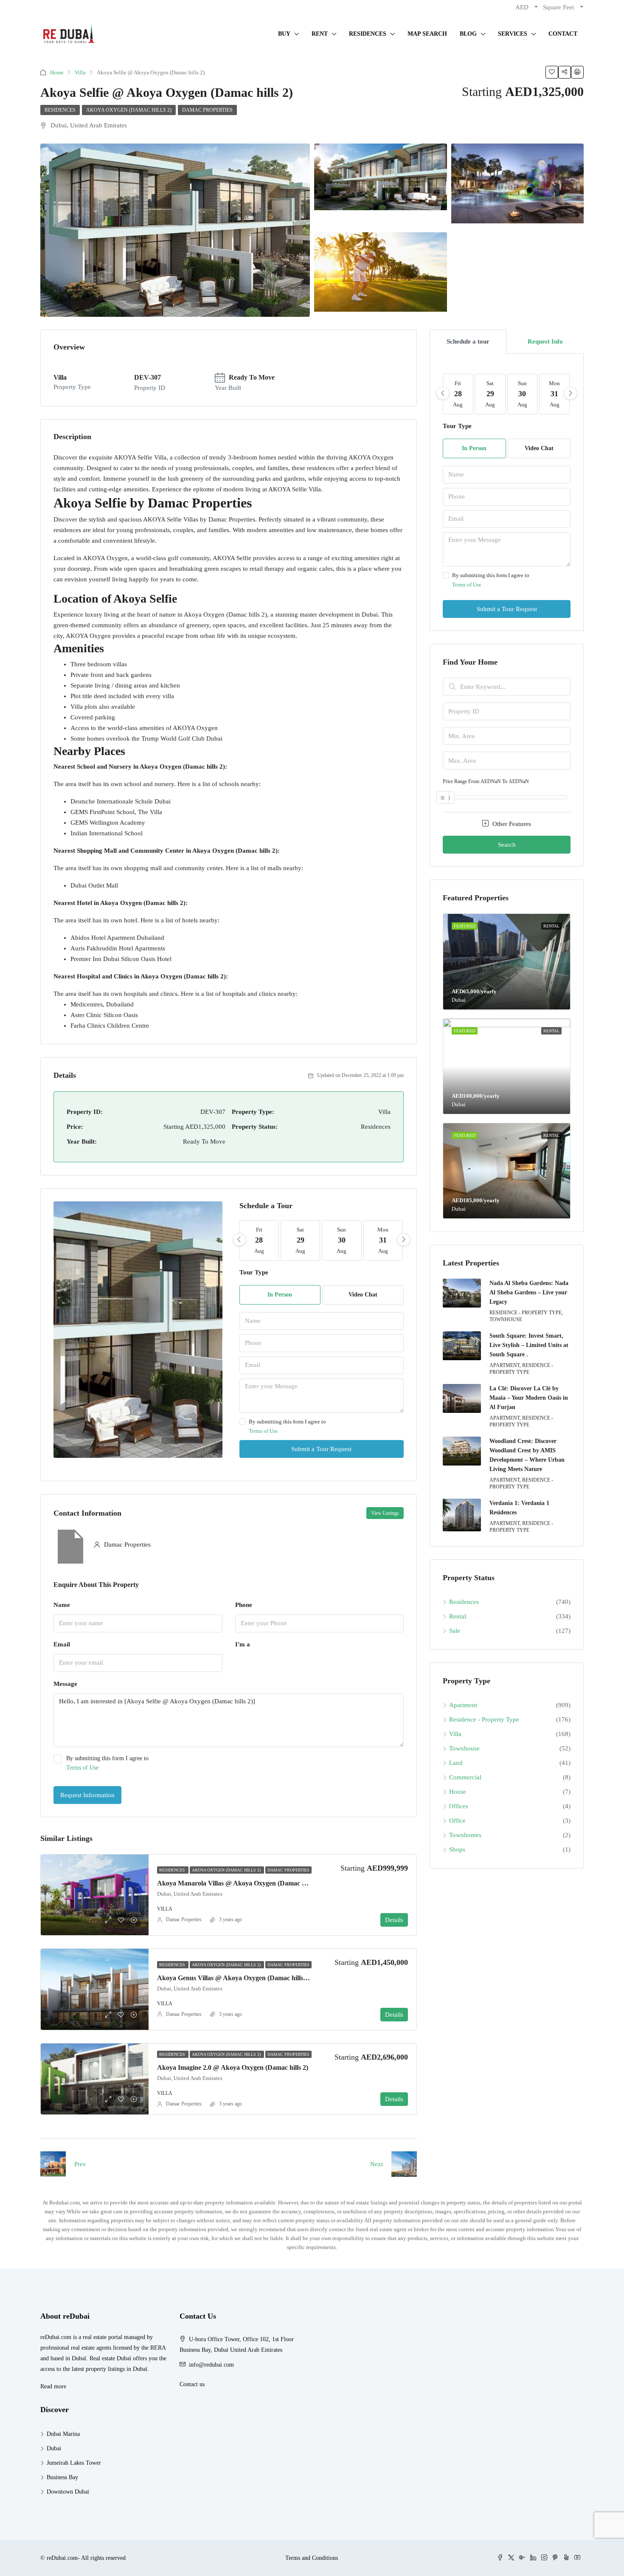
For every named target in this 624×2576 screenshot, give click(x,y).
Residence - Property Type (484, 1719)
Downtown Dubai (68, 2492)
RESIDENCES (368, 34)
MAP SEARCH (427, 34)
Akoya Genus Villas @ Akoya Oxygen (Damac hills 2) (234, 1978)
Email (62, 1644)
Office (457, 1821)
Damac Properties (207, 110)
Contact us (192, 2384)
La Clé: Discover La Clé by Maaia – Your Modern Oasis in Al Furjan (529, 1398)
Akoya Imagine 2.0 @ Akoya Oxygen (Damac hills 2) (233, 2067)
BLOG (468, 34)
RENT (320, 34)
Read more (53, 2386)
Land (456, 1763)
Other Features (511, 824)
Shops (457, 1849)
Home (57, 72)
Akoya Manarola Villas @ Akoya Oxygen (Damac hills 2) (239, 1883)
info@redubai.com (211, 2365)
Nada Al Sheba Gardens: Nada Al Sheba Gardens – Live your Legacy (529, 1292)
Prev (80, 2164)
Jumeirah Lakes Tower (74, 2463)
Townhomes (465, 1835)
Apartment (463, 1705)
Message (65, 1684)
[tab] (468, 342)
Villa (80, 72)
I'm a (243, 1644)
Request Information (87, 1795)
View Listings (385, 1513)
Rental (458, 1616)
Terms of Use (263, 1431)
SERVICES (513, 34)
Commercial (465, 1777)
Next (377, 2164)
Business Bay (62, 2477)
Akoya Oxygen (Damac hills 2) (129, 110)
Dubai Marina (63, 2434)
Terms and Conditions (312, 2558)
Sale (455, 1631)
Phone (244, 1605)
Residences (60, 110)
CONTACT (563, 34)
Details (394, 1920)
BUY (284, 34)
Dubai (54, 2448)
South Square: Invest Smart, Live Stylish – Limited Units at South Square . (529, 1345)
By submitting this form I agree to (287, 1426)
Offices (459, 1806)
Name (62, 1605)
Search (507, 845)
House (458, 1792)
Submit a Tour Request (321, 1449)
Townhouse (464, 1748)
